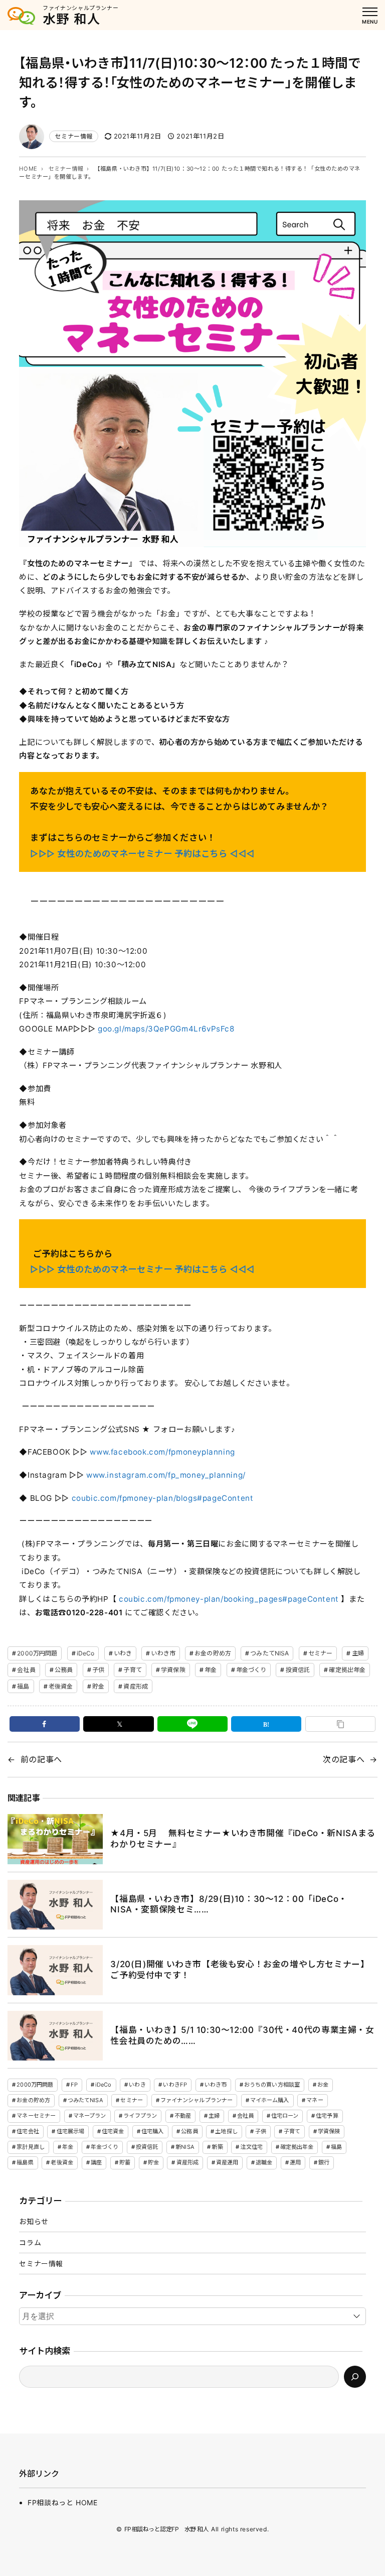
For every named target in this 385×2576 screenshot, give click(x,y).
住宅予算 (327, 2116)
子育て (132, 1670)
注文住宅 (251, 2147)
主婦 (358, 1653)
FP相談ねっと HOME (62, 2502)
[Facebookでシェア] (45, 1724)
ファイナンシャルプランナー (197, 2100)
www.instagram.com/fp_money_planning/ (167, 1475)
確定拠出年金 (347, 1670)
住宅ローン (285, 2116)
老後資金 (61, 1686)
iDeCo (86, 1653)
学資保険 (173, 1670)
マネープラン (90, 2116)
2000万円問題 (37, 1653)
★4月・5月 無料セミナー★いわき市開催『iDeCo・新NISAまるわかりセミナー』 (243, 1839)
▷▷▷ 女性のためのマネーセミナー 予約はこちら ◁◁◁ (142, 854)
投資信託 (298, 1670)
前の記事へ (41, 1759)
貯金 (98, 1686)
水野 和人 (72, 19)
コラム (30, 2242)
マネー (315, 2100)
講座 (96, 2162)
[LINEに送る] (192, 1724)
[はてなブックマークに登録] (266, 1724)
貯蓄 (125, 2162)
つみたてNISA (269, 1653)
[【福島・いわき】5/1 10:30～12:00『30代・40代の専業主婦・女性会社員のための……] (55, 2036)
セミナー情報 (74, 136)
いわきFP (175, 2085)
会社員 (26, 1670)
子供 (98, 1670)
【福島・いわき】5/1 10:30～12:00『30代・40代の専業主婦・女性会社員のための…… (242, 2035)
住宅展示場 (71, 2131)
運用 (295, 2162)
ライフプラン (140, 2116)
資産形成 (135, 1686)
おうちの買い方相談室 (272, 2085)
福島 (23, 1686)
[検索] (355, 2377)
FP (74, 2085)
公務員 (64, 1670)
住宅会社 (28, 2131)
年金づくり (251, 1670)
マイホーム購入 (270, 2100)
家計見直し (31, 2147)
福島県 (25, 2162)
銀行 (324, 2162)
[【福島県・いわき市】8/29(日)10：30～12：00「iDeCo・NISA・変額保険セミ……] (55, 1905)
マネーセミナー (36, 2116)
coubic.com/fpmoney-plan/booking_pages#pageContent (229, 1599)
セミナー (320, 1653)
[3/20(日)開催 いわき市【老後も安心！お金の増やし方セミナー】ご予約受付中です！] (55, 1970)
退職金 (264, 2162)
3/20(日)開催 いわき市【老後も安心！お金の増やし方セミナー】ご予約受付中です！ (240, 1970)
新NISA (185, 2147)
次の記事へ (344, 1759)
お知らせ (34, 2221)
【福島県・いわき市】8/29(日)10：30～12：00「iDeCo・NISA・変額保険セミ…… (229, 1904)
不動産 (183, 2116)
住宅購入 (152, 2131)
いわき (123, 1653)
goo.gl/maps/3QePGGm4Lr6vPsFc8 (166, 1029)
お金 (323, 2085)
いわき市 (163, 1653)
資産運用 (227, 2162)
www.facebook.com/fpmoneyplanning (163, 1452)
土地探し (226, 2131)
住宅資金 (113, 2131)
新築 (217, 2147)
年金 (211, 1670)
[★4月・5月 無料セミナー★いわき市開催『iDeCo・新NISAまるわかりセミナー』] (55, 1839)
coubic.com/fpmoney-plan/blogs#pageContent (164, 1498)
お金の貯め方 (213, 1653)
